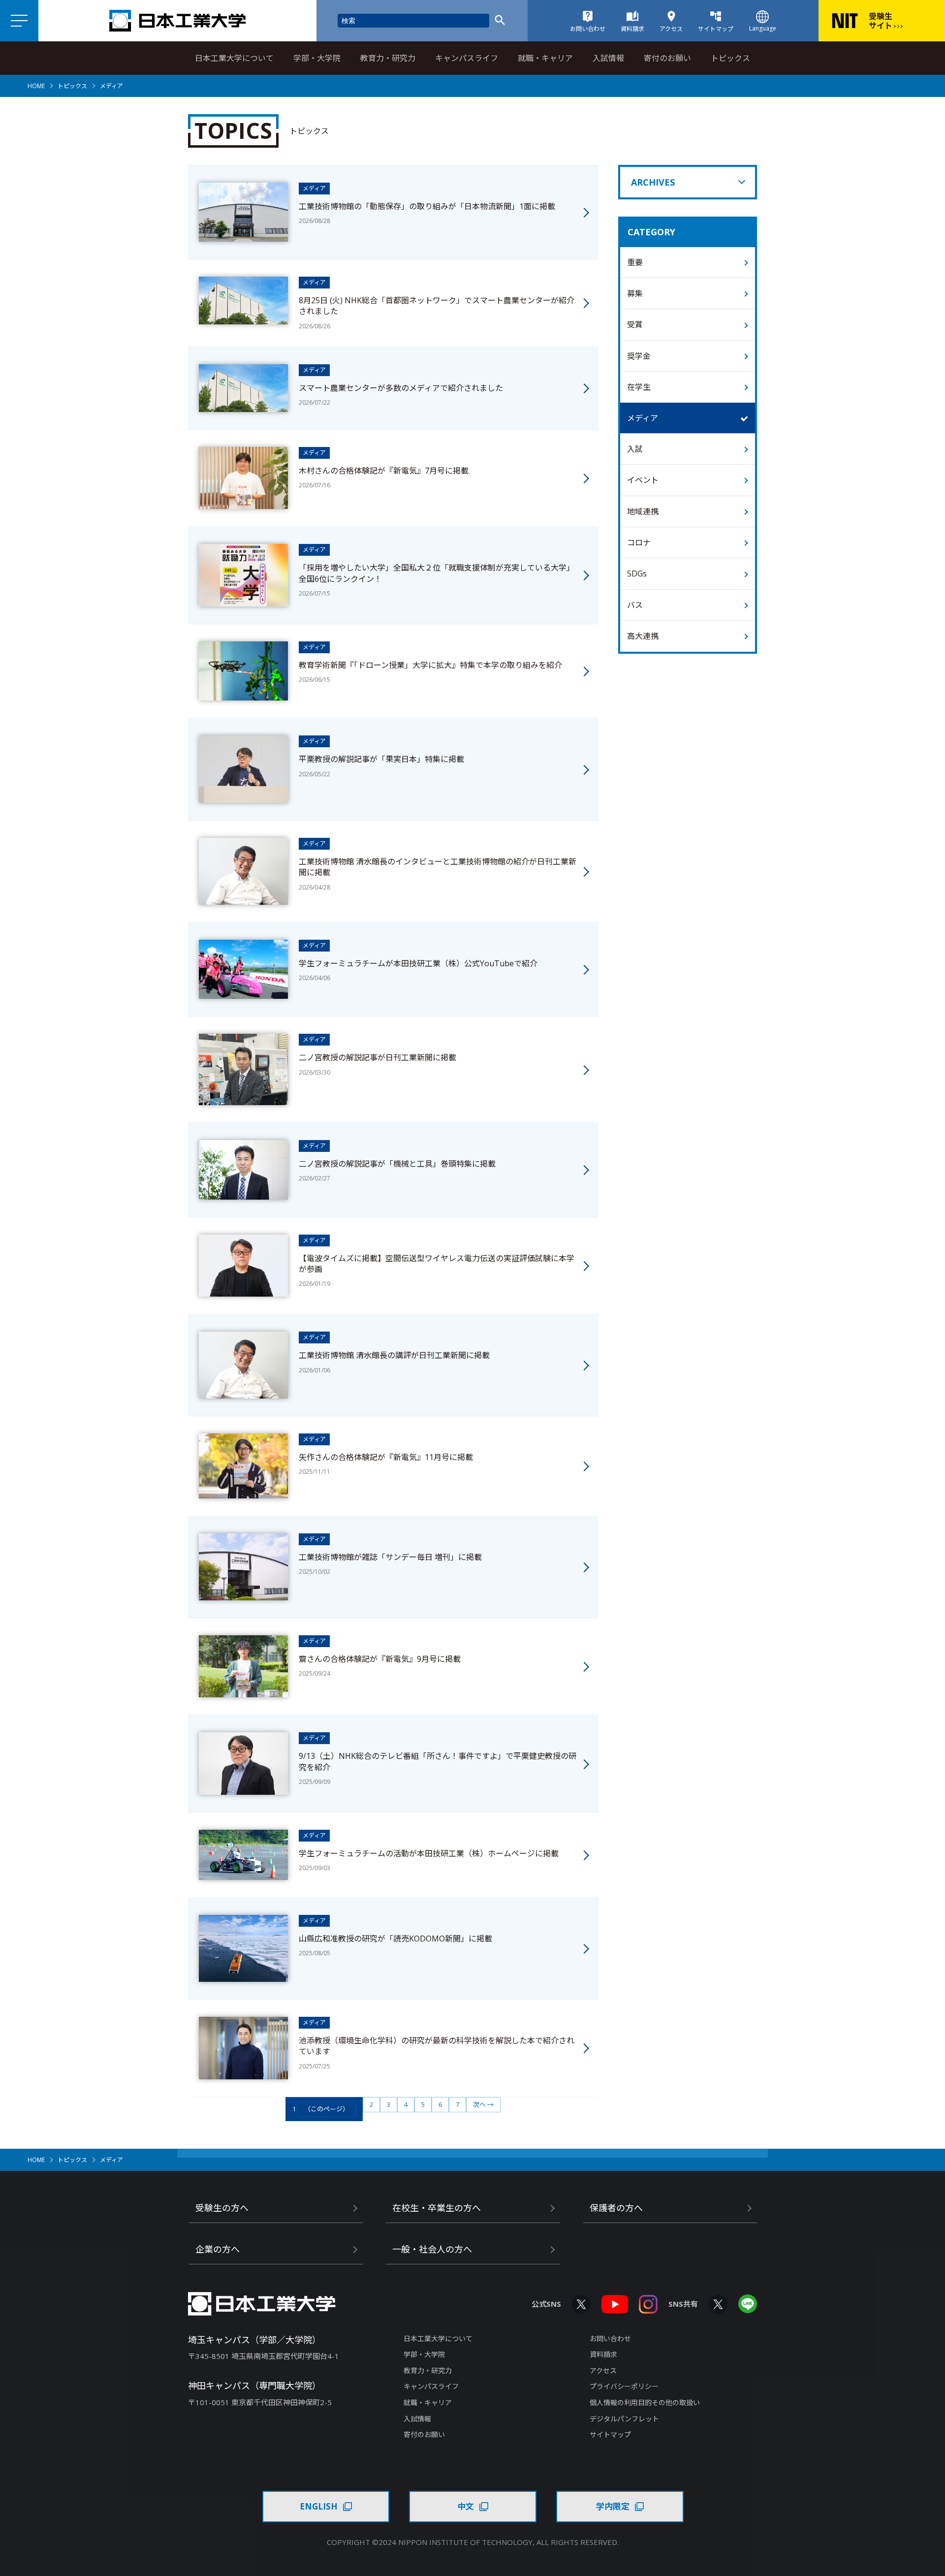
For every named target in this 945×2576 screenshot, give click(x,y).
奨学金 (639, 356)
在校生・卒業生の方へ (437, 2208)
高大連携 (643, 636)
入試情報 (608, 58)
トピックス (730, 58)
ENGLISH (319, 2506)
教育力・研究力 (388, 58)
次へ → (483, 2104)
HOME (36, 86)
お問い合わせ (610, 2338)
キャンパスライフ (467, 58)
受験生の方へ (222, 2208)
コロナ (639, 542)
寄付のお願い (667, 58)
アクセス (603, 2370)
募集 (635, 293)
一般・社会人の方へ (432, 2249)
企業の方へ (218, 2249)
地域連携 (643, 511)
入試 (635, 449)
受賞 (635, 324)
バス (635, 605)
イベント (643, 480)
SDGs (637, 573)
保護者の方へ (616, 2208)
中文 (466, 2506)
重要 (635, 262)
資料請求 (603, 2354)
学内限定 (613, 2506)
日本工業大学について (234, 58)
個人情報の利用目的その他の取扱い (645, 2402)
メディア (643, 418)
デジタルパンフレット (624, 2419)
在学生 (639, 387)
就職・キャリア (545, 58)
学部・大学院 (317, 58)
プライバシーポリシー (624, 2386)
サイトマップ (610, 2434)
